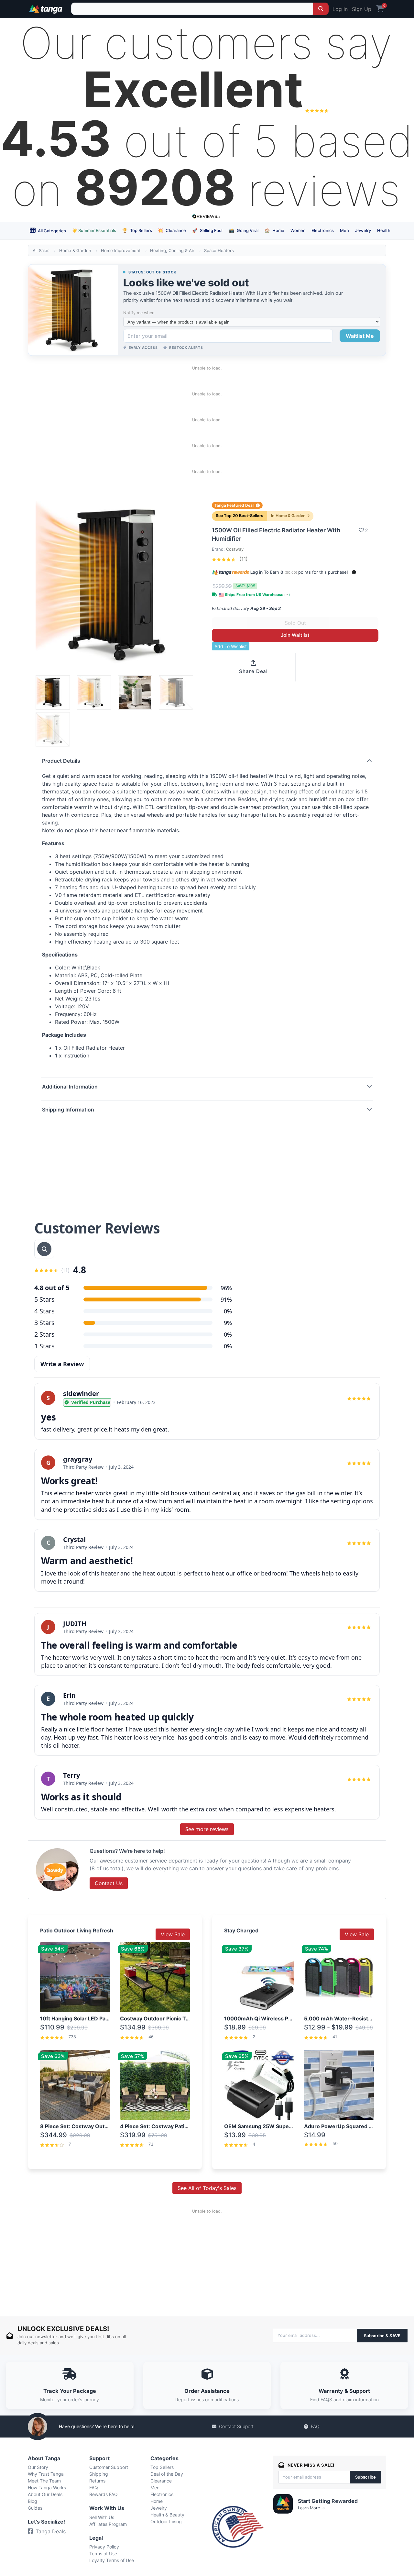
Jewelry (363, 230)
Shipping (99, 2474)
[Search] (321, 9)
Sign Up (362, 9)
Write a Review (62, 1364)
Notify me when (139, 313)
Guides (35, 2508)
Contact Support (236, 2426)
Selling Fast (207, 230)
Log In (340, 9)
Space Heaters (219, 250)
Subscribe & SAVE (382, 2336)
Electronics (323, 230)
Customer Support (109, 2467)
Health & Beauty (167, 2515)
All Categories (51, 231)
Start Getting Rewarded (328, 2501)
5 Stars (44, 1299)
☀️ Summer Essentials (94, 230)
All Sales (41, 250)
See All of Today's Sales (207, 2188)
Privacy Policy (104, 2547)
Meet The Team (44, 2481)
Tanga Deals (51, 2531)
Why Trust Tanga (46, 2474)
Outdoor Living (166, 2521)
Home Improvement (121, 250)
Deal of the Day (167, 2474)
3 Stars (44, 1323)
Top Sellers (137, 230)
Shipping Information (68, 1110)
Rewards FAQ (103, 2494)
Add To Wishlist (231, 646)
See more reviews (207, 1829)
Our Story (38, 2467)
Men (344, 230)
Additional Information (70, 1087)
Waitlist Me (360, 336)
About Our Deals (45, 2494)
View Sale (173, 1934)
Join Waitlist (295, 635)
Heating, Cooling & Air (172, 250)
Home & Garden (75, 250)
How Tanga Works (47, 2488)
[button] (354, 572)
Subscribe (365, 2477)
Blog (33, 2501)
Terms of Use (103, 2554)
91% (226, 1299)
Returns (97, 2481)
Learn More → (311, 2508)
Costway (235, 549)
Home (274, 230)
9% (228, 1323)
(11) (243, 559)
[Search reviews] (44, 1249)
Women (298, 230)
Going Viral (244, 230)
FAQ (315, 2426)
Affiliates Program (108, 2524)
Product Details (61, 761)
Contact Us (109, 1883)
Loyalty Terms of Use (112, 2560)
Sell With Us (102, 2517)
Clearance (172, 230)
